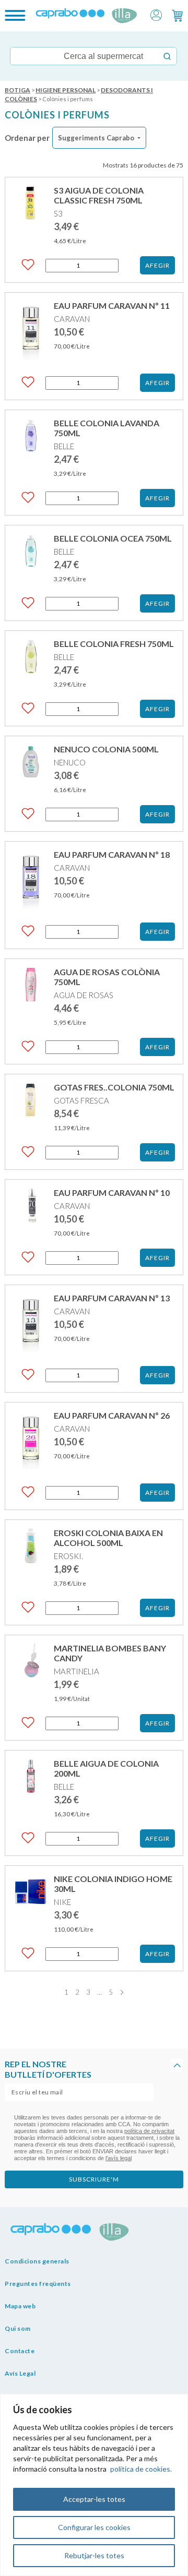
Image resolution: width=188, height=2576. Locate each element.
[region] (94, 2485)
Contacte (20, 2351)
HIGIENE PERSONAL (66, 90)
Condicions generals (37, 2261)
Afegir (157, 265)
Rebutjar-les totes (94, 2555)
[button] (156, 14)
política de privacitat (149, 2131)
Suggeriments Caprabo (96, 138)
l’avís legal (119, 2158)
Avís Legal (20, 2373)
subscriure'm (94, 2179)
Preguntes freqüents (38, 2284)
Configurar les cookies (94, 2527)
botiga (17, 90)
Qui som (18, 2328)
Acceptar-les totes (94, 2499)
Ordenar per (27, 138)
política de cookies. (141, 2469)
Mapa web (20, 2306)
